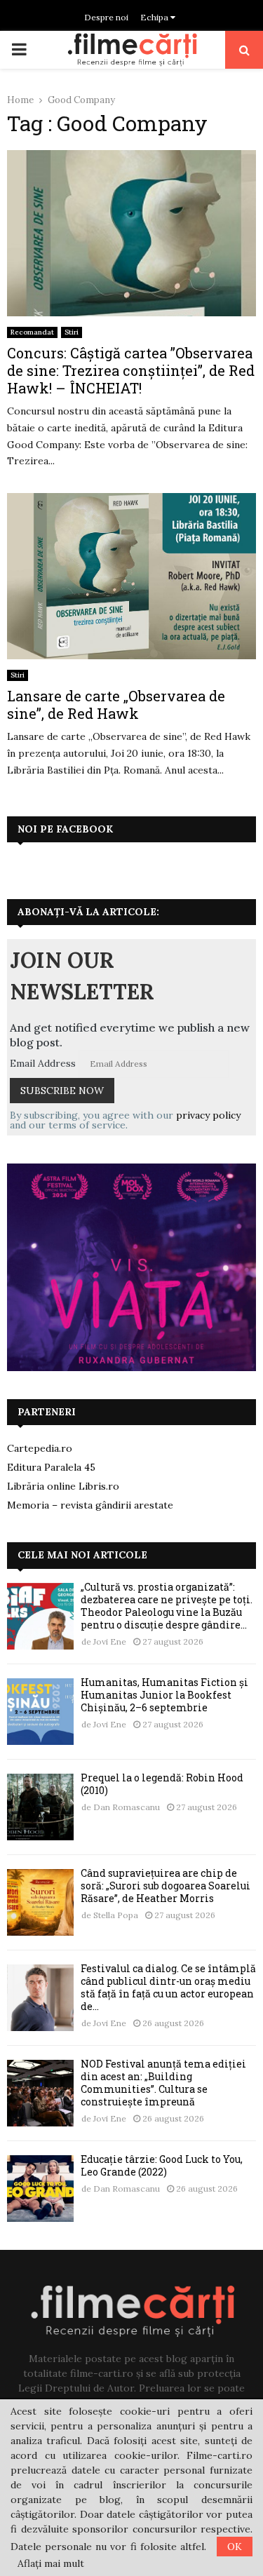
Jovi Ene (110, 1641)
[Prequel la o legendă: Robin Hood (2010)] (40, 1807)
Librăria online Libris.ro (63, 1486)
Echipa (155, 17)
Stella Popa (116, 1915)
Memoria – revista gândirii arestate (90, 1505)
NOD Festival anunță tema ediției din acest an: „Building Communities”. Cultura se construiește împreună (163, 2083)
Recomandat (32, 332)
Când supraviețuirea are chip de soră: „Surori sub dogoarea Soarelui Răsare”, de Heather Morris (166, 1886)
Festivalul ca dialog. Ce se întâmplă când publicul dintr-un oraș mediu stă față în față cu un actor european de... (168, 1988)
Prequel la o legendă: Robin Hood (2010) (162, 1784)
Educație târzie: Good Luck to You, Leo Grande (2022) (162, 2165)
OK (235, 2547)
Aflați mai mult (51, 2563)
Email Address (43, 1063)
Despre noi (106, 17)
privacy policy (208, 1115)
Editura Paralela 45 (51, 1467)
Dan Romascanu (127, 1807)
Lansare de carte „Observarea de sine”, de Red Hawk (116, 704)
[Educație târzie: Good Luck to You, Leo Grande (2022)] (40, 2189)
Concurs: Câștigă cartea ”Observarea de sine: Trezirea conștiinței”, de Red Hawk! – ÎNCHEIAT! (131, 370)
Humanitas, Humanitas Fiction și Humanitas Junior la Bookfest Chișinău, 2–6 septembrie (164, 1695)
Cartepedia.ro (40, 1448)
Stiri (72, 332)
